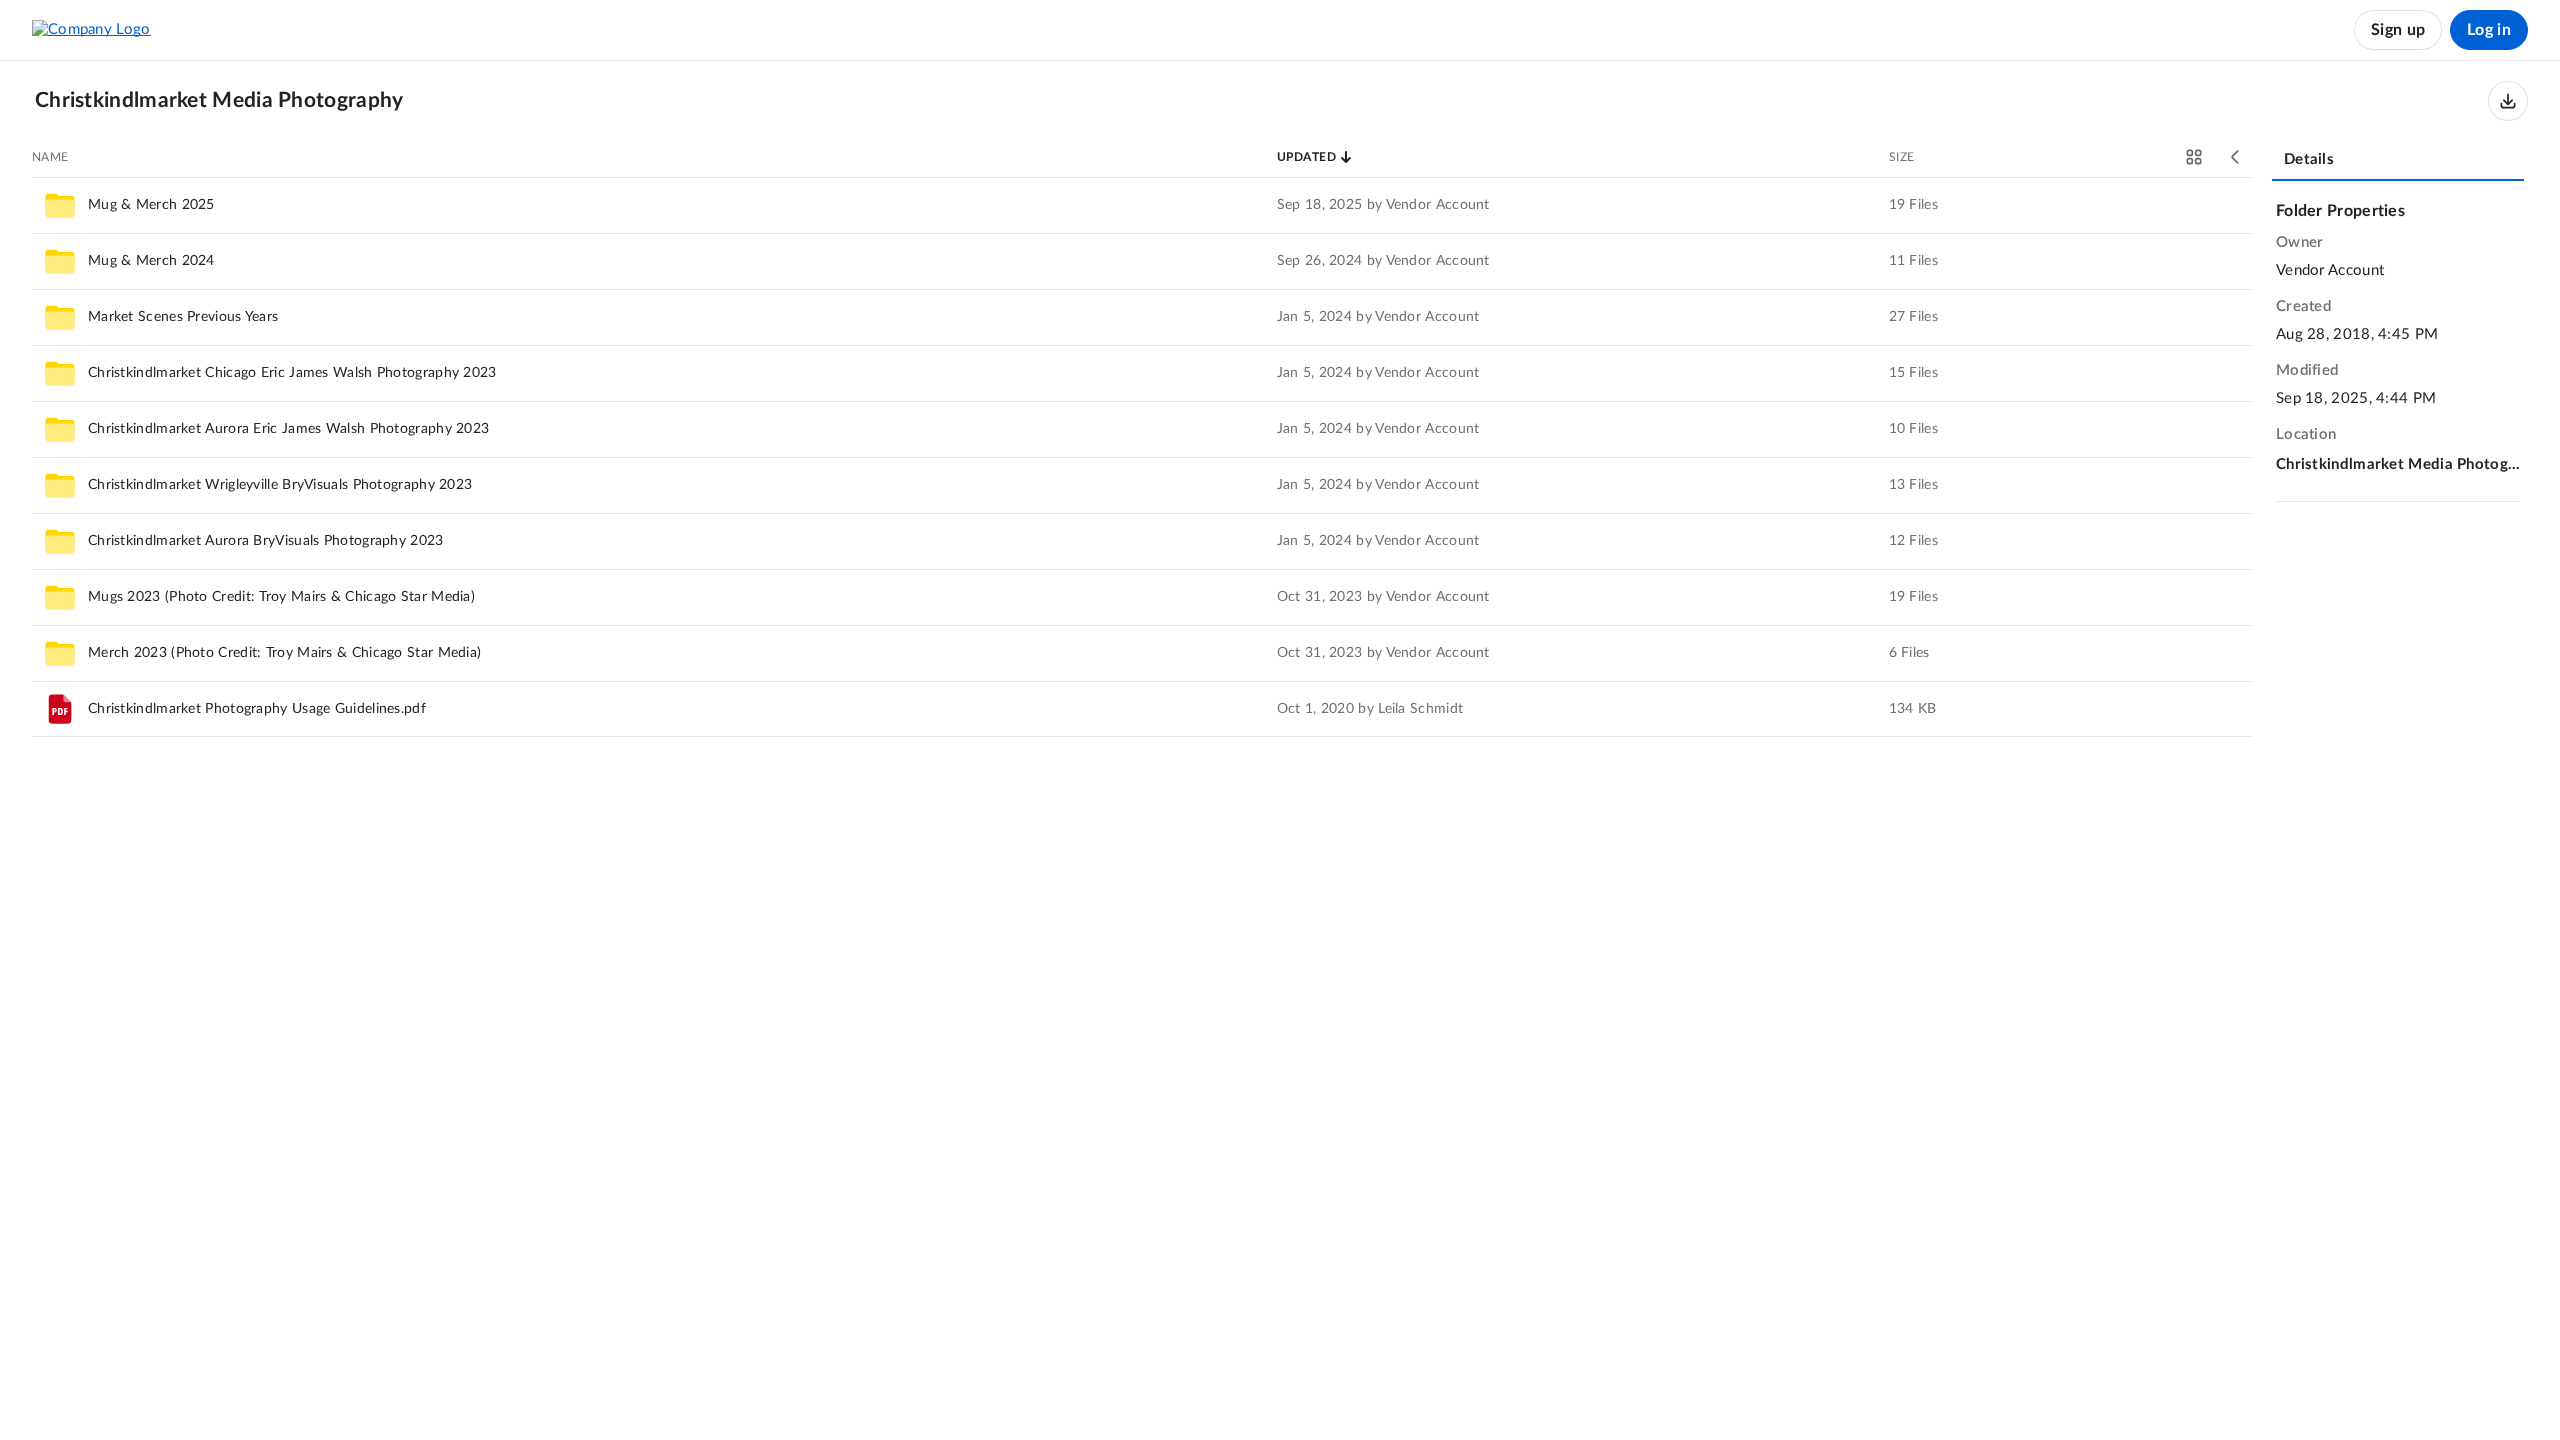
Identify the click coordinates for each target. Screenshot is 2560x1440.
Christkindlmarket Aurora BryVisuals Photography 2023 (266, 541)
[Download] (2508, 101)
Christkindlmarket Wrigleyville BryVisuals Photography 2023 (280, 485)
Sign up (2398, 30)
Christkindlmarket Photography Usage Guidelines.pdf (257, 709)
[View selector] (2194, 157)
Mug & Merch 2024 (151, 261)
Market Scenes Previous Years (183, 317)
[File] (60, 709)
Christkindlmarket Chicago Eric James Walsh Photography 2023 (292, 373)
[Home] (91, 30)
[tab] (2398, 161)
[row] (1142, 205)
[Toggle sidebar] (2236, 157)
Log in (2489, 30)
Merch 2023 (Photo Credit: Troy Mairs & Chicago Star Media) (284, 653)
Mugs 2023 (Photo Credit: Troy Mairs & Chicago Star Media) (281, 597)
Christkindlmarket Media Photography (2398, 464)
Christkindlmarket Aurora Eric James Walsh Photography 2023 (288, 429)
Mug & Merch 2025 (151, 205)
